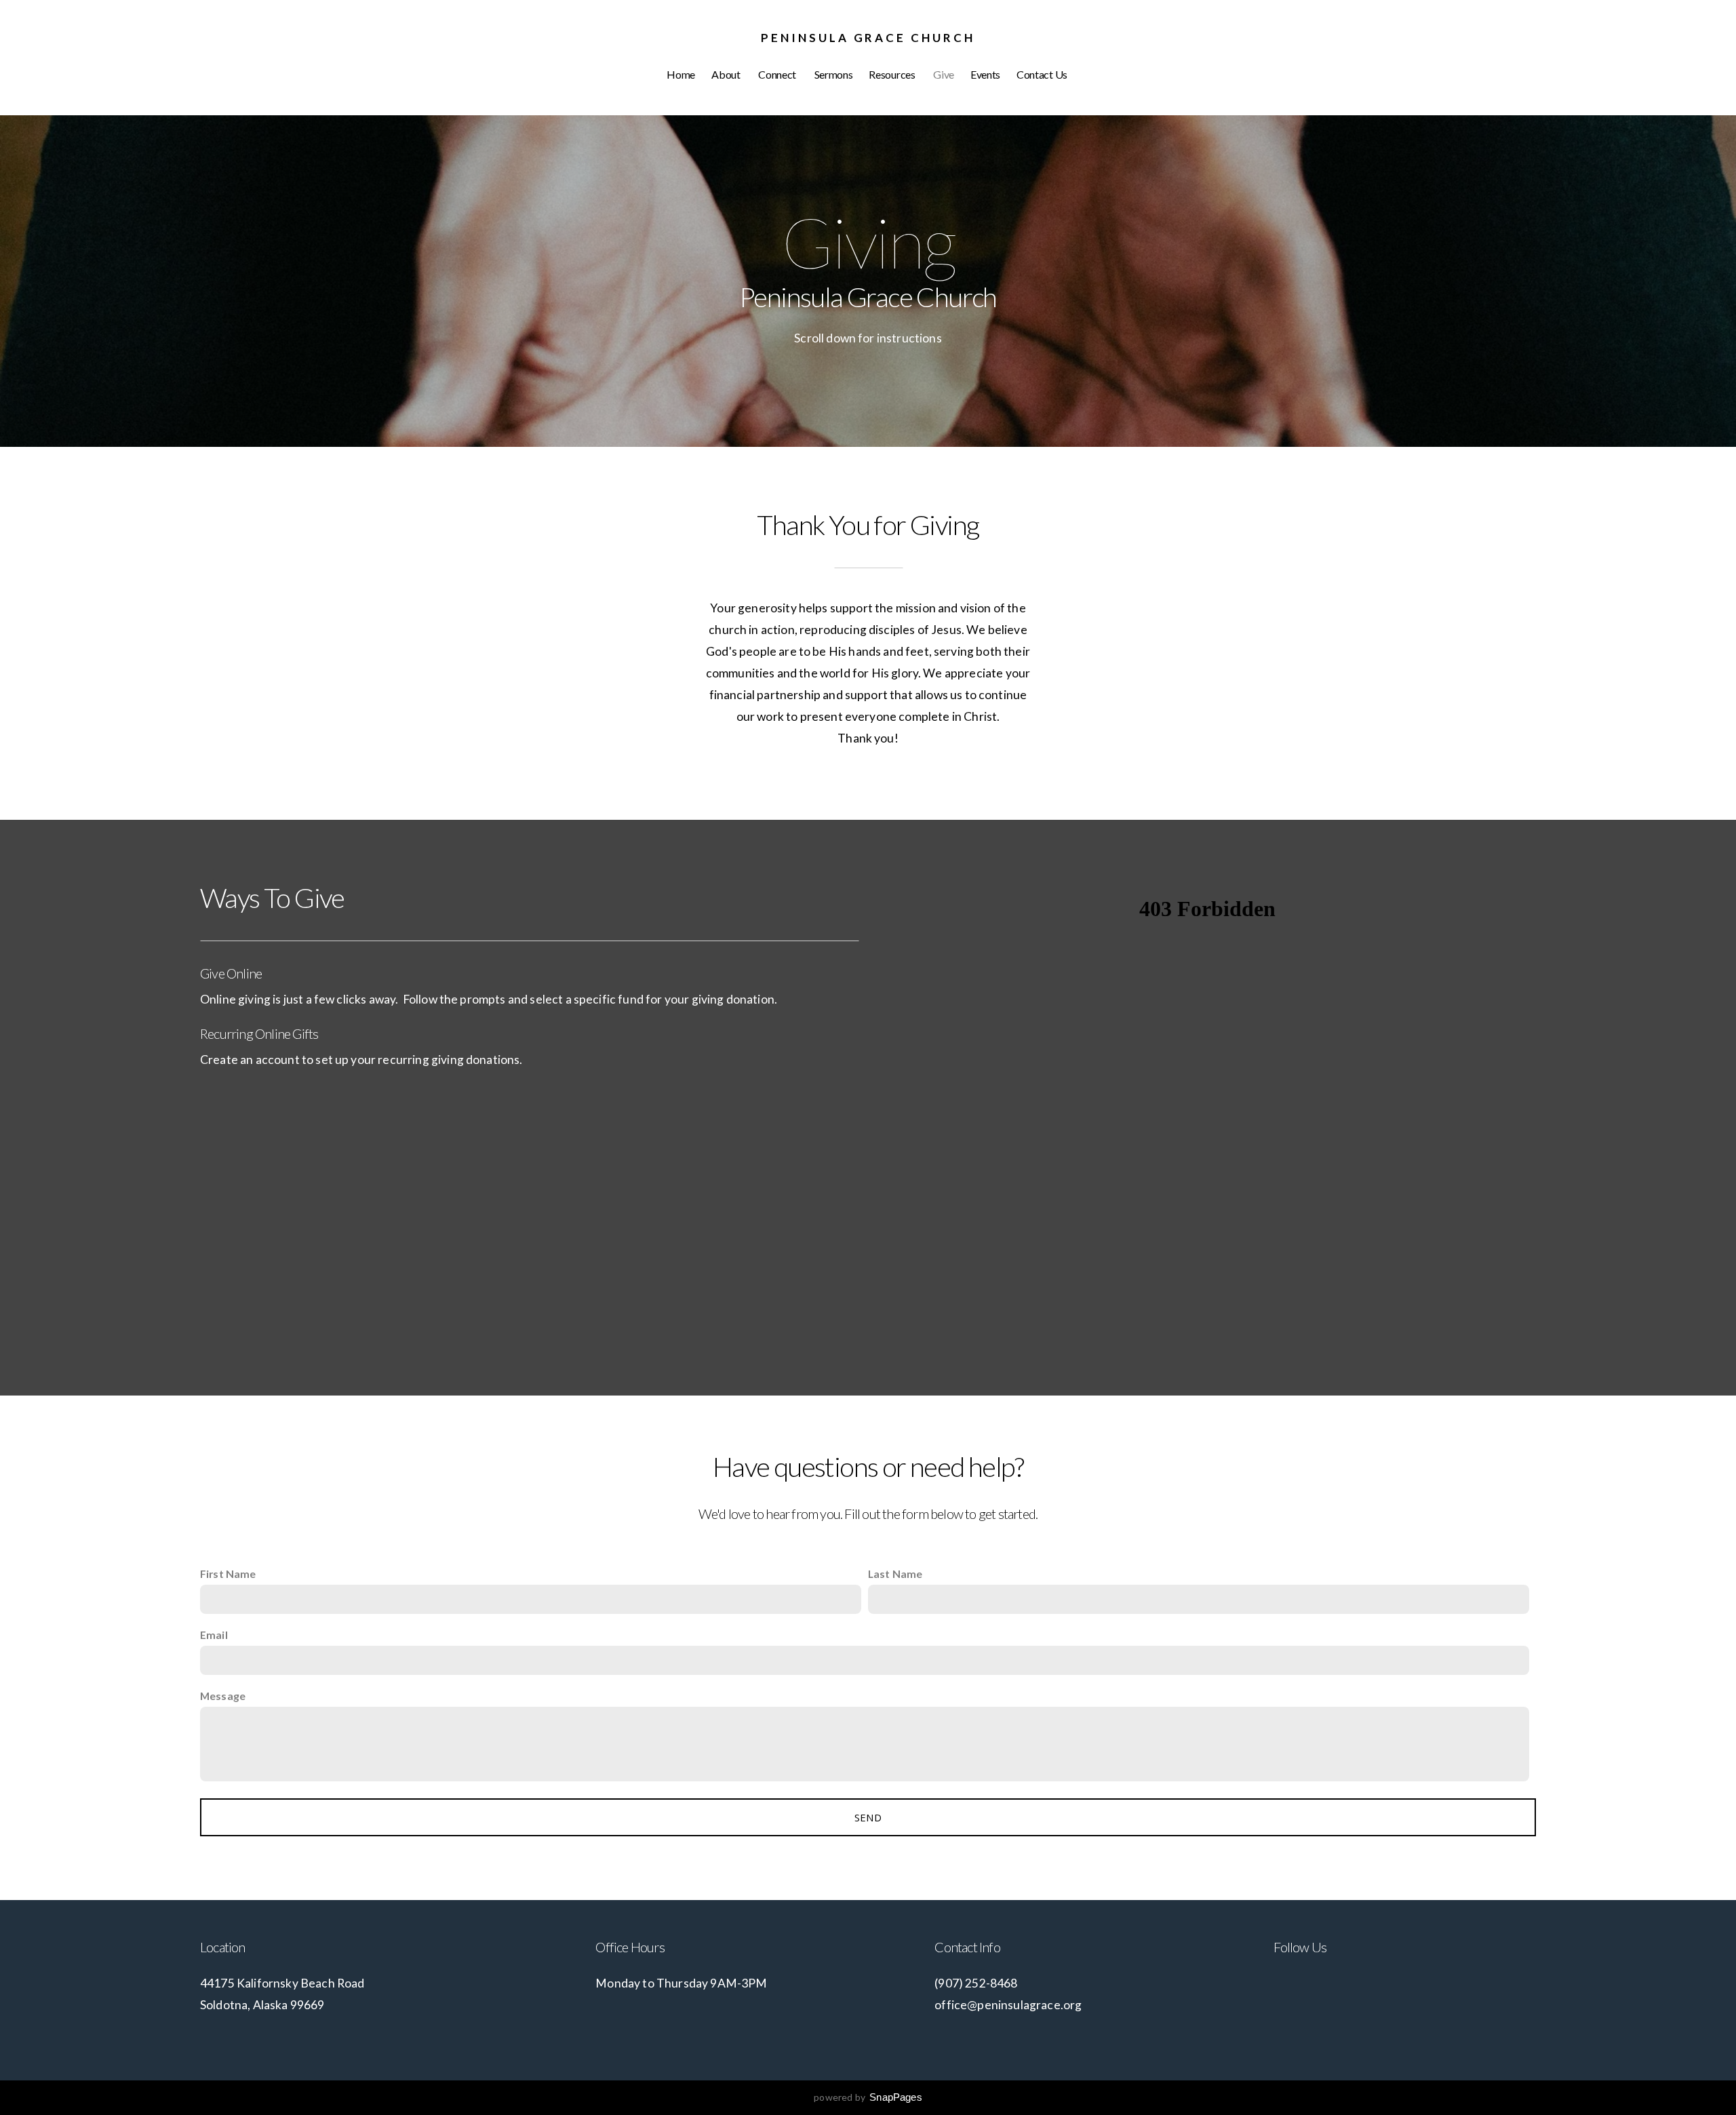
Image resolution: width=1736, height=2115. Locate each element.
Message (223, 1696)
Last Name (895, 1574)
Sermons (834, 74)
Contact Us (1043, 74)
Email (214, 1635)
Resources (893, 74)
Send (868, 1817)
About (727, 74)
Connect (778, 74)
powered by (868, 2097)
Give (944, 74)
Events (985, 74)
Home (681, 74)
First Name (228, 1574)
